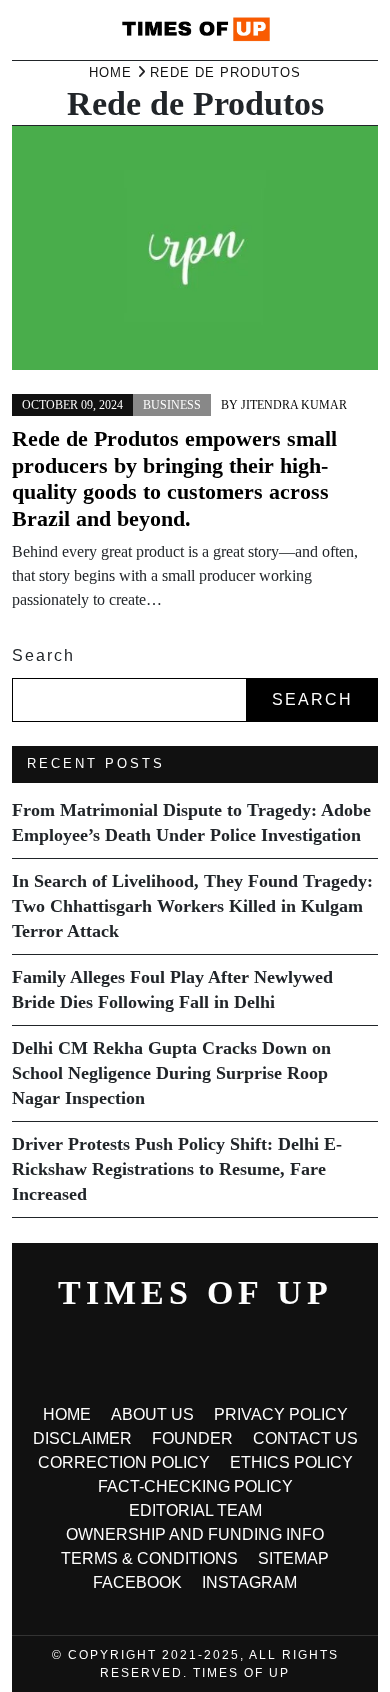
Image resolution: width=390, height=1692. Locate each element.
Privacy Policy (281, 1414)
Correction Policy (124, 1462)
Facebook (137, 1582)
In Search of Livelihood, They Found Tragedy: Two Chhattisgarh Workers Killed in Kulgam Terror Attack (192, 906)
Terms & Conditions (149, 1558)
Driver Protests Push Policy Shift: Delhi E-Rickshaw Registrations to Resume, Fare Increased (177, 1169)
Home (67, 1414)
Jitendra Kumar (294, 405)
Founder (192, 1438)
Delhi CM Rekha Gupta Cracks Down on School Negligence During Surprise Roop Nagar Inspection (171, 1073)
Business (172, 405)
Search (43, 655)
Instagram (249, 1582)
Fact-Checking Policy (195, 1486)
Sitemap (293, 1558)
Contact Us (305, 1438)
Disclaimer (82, 1438)
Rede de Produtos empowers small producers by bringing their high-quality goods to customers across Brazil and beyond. (174, 478)
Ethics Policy (291, 1462)
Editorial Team (195, 1510)
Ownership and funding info (195, 1534)
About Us (152, 1414)
